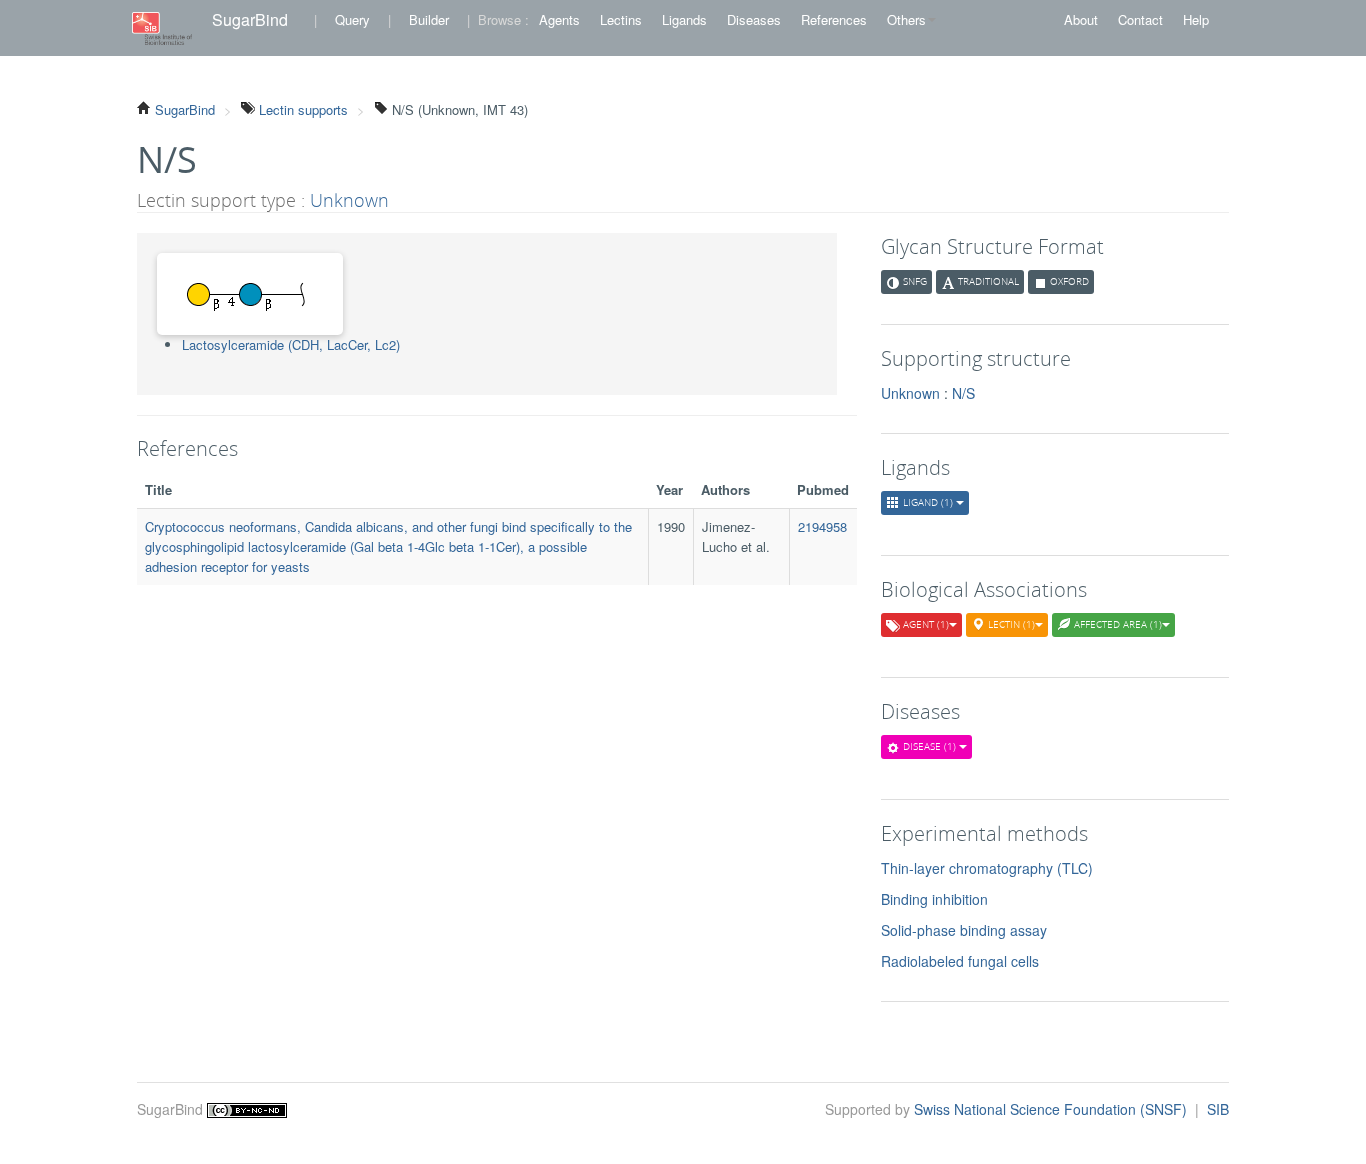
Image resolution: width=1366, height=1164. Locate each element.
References (834, 19)
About (1081, 19)
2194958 (822, 526)
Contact (1140, 19)
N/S (963, 393)
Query (352, 19)
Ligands (684, 19)
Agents (559, 19)
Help (1196, 19)
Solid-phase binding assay (964, 930)
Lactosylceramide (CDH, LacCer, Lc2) (291, 344)
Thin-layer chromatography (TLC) (987, 868)
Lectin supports (301, 109)
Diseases (754, 19)
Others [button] (906, 19)
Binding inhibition (934, 899)
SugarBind (250, 19)
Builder (429, 19)
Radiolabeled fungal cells (960, 961)
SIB (1218, 1109)
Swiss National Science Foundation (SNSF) (1052, 1109)
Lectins (621, 19)
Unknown (349, 200)
